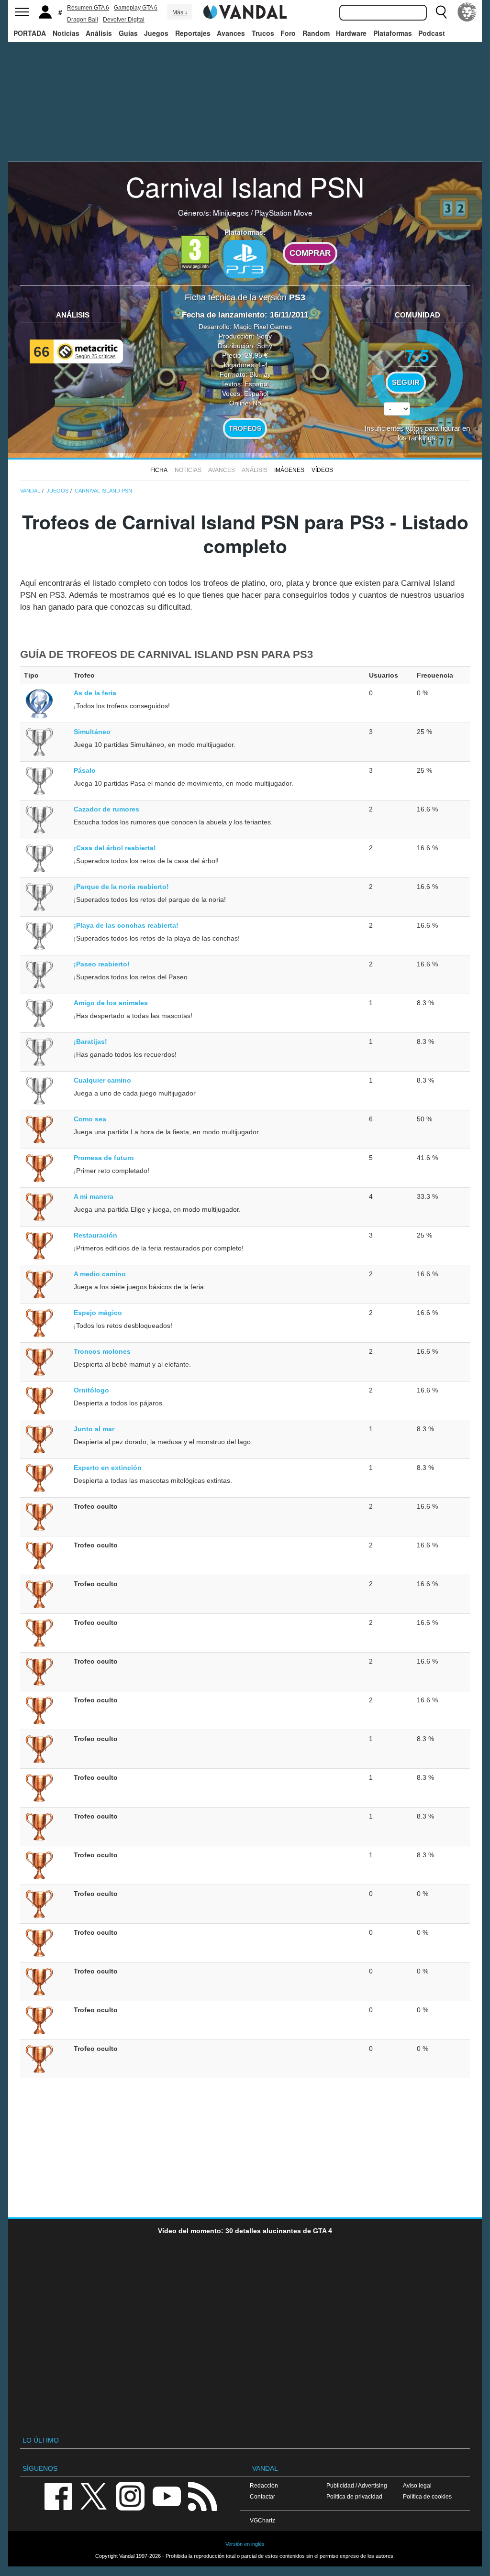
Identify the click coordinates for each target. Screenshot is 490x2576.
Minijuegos (231, 212)
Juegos (156, 33)
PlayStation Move (284, 212)
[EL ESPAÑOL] (467, 12)
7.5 (417, 355)
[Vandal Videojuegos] (245, 11)
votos (418, 432)
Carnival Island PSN (245, 186)
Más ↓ (180, 12)
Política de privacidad (354, 2496)
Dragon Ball (83, 20)
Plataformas (393, 33)
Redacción (264, 2485)
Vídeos (322, 470)
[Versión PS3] (245, 259)
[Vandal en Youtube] (167, 2495)
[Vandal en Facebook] (58, 2495)
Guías (128, 33)
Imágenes (289, 470)
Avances (231, 33)
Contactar (262, 2496)
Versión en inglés (245, 2544)
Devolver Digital (124, 20)
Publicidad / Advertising (357, 2485)
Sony (264, 336)
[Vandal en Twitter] (94, 2495)
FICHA (159, 470)
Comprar (310, 253)
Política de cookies (427, 2496)
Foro (288, 33)
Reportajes (193, 33)
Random (316, 33)
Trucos (263, 33)
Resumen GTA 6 (88, 8)
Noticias (66, 33)
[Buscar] (441, 12)
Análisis (99, 33)
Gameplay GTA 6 (136, 8)
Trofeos (245, 428)
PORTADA (30, 33)
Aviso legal (417, 2485)
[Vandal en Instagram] (130, 2495)
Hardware (351, 33)
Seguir (406, 383)
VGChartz (262, 2520)
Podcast (432, 33)
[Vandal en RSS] (202, 2495)
